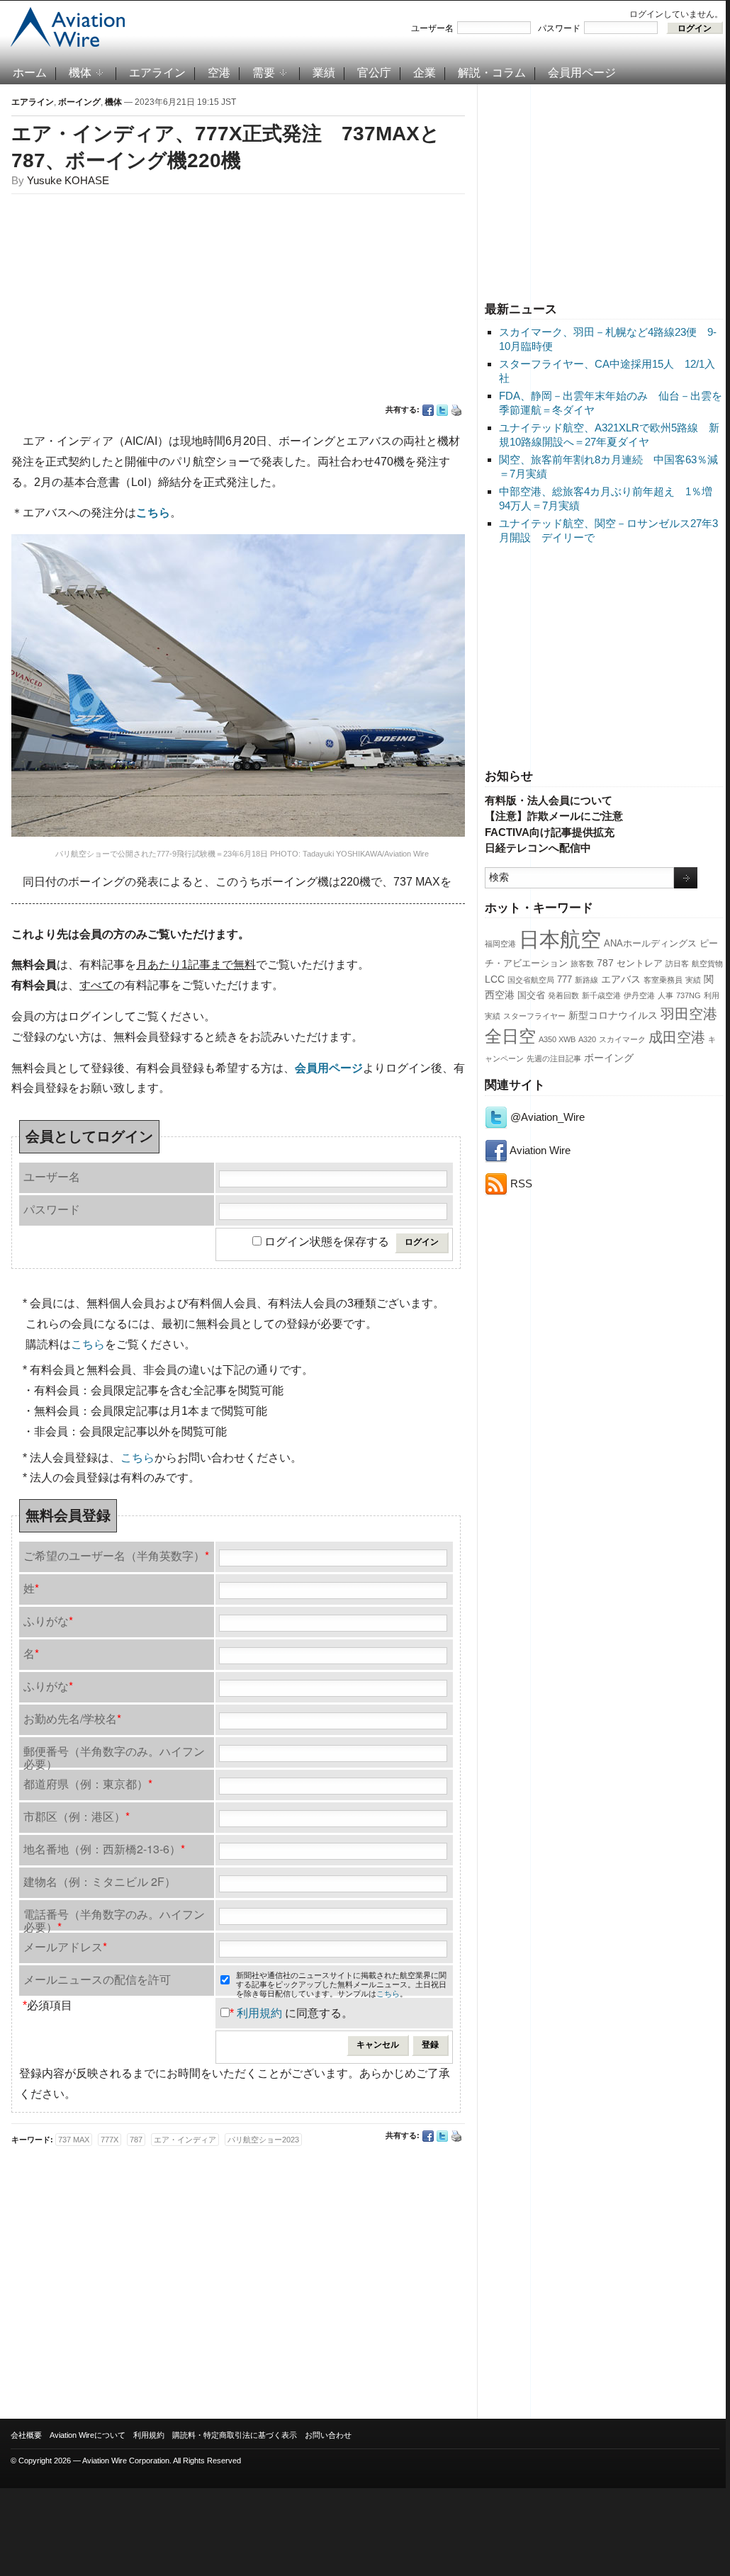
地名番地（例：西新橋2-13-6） (104, 1849)
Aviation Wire (539, 1150)
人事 (666, 995)
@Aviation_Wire (546, 1117)
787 (605, 963)
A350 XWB (557, 1039)
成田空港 (677, 1037)
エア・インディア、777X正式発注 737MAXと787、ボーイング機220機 (226, 147)
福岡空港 (500, 944)
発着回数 (563, 995)
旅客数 (582, 964)
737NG (689, 995)
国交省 (531, 995)
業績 (324, 73)
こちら (88, 1344)
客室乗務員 (663, 980)
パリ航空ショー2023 (263, 2140)
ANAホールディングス (650, 944)
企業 (425, 73)
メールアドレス (65, 1947)
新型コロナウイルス (613, 1015)
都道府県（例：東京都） (88, 1784)
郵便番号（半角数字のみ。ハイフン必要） (114, 1755)
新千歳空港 (601, 995)
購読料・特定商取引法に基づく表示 (235, 2435)
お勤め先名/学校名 (72, 1718)
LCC (495, 979)
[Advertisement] (604, 191)
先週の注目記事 (554, 1058)
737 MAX (74, 2140)
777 (565, 980)
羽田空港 (689, 1014)
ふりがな (48, 1621)
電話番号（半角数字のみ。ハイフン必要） (114, 1918)
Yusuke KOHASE (68, 180)
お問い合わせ (328, 2435)
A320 (587, 1039)
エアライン (157, 73)
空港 (219, 73)
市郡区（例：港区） (77, 1816)
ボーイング (609, 1058)
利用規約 (259, 2013)
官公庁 (374, 73)
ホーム (30, 73)
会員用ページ (582, 73)
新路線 (586, 980)
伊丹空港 (639, 995)
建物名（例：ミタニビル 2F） (100, 1881)
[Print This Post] (456, 410)
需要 (264, 73)
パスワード (559, 28)
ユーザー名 (432, 28)
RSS (520, 1184)
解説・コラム (492, 73)
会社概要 (26, 2435)
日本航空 (560, 939)
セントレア (640, 964)
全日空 (510, 1036)
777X (109, 2140)
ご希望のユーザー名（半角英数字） (116, 1555)
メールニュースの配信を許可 (97, 1979)
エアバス (621, 979)
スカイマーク (622, 1039)
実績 (693, 980)
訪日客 (677, 964)
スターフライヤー (534, 1016)
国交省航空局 (531, 980)
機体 (80, 73)
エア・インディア (185, 2140)
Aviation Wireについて (88, 2435)
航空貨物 (707, 964)
